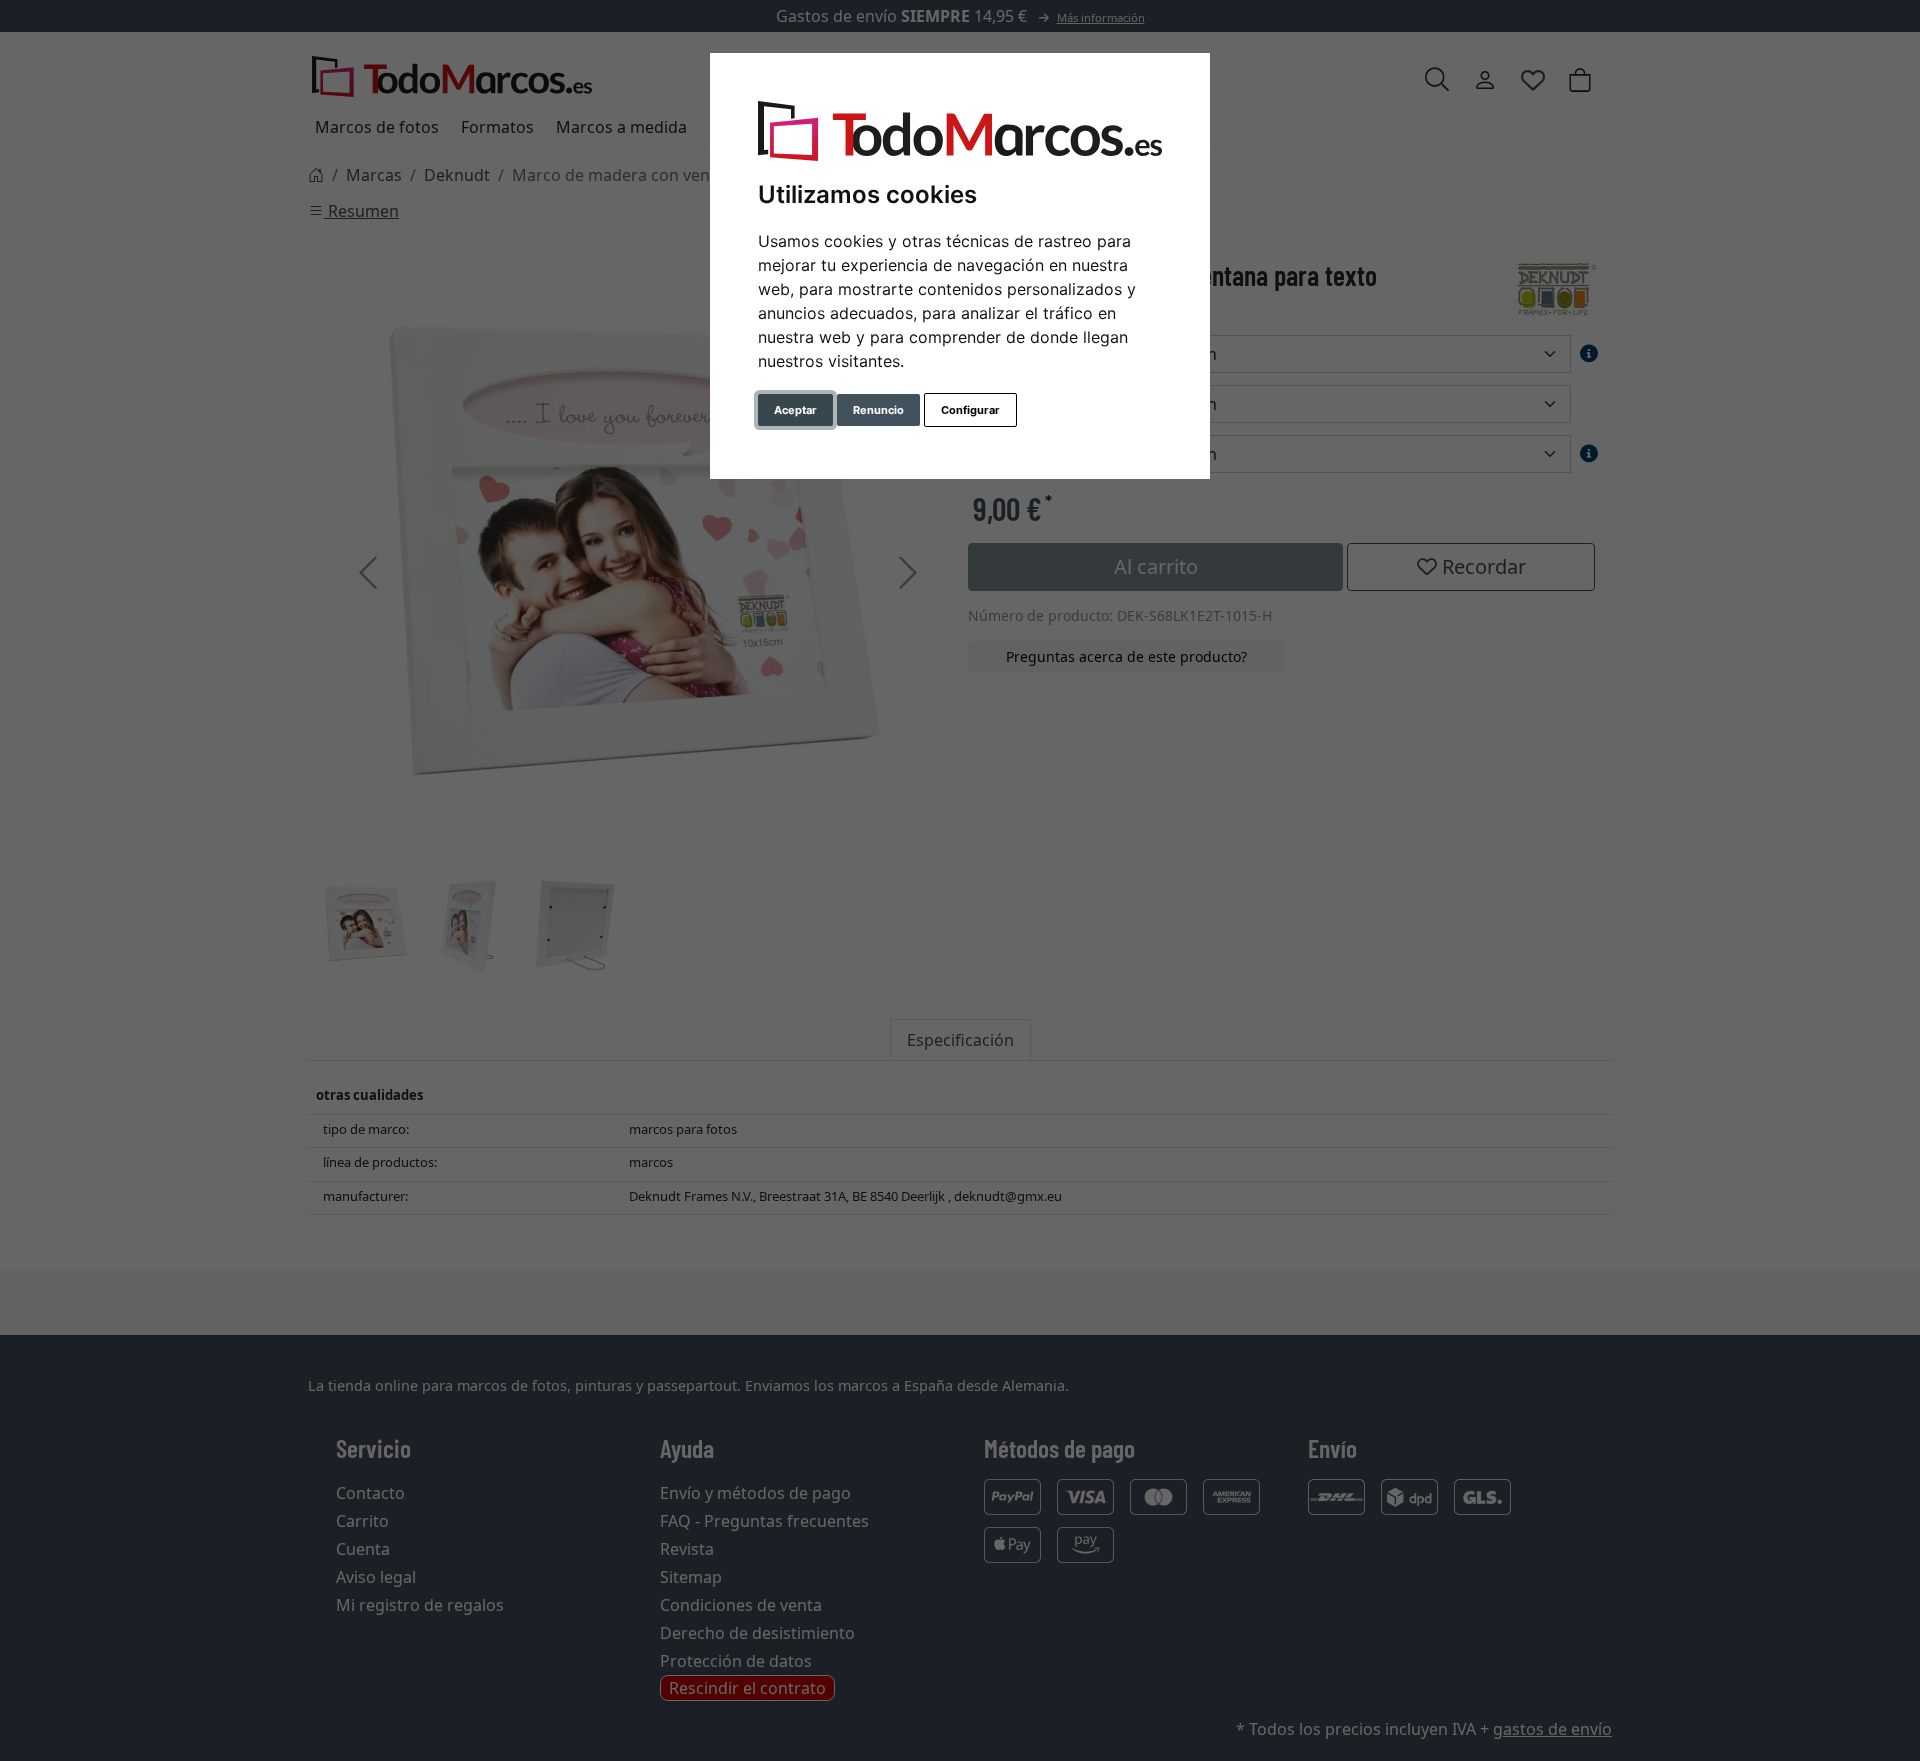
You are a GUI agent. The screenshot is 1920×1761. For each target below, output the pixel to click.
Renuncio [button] (878, 410)
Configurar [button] (970, 410)
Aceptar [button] (795, 410)
